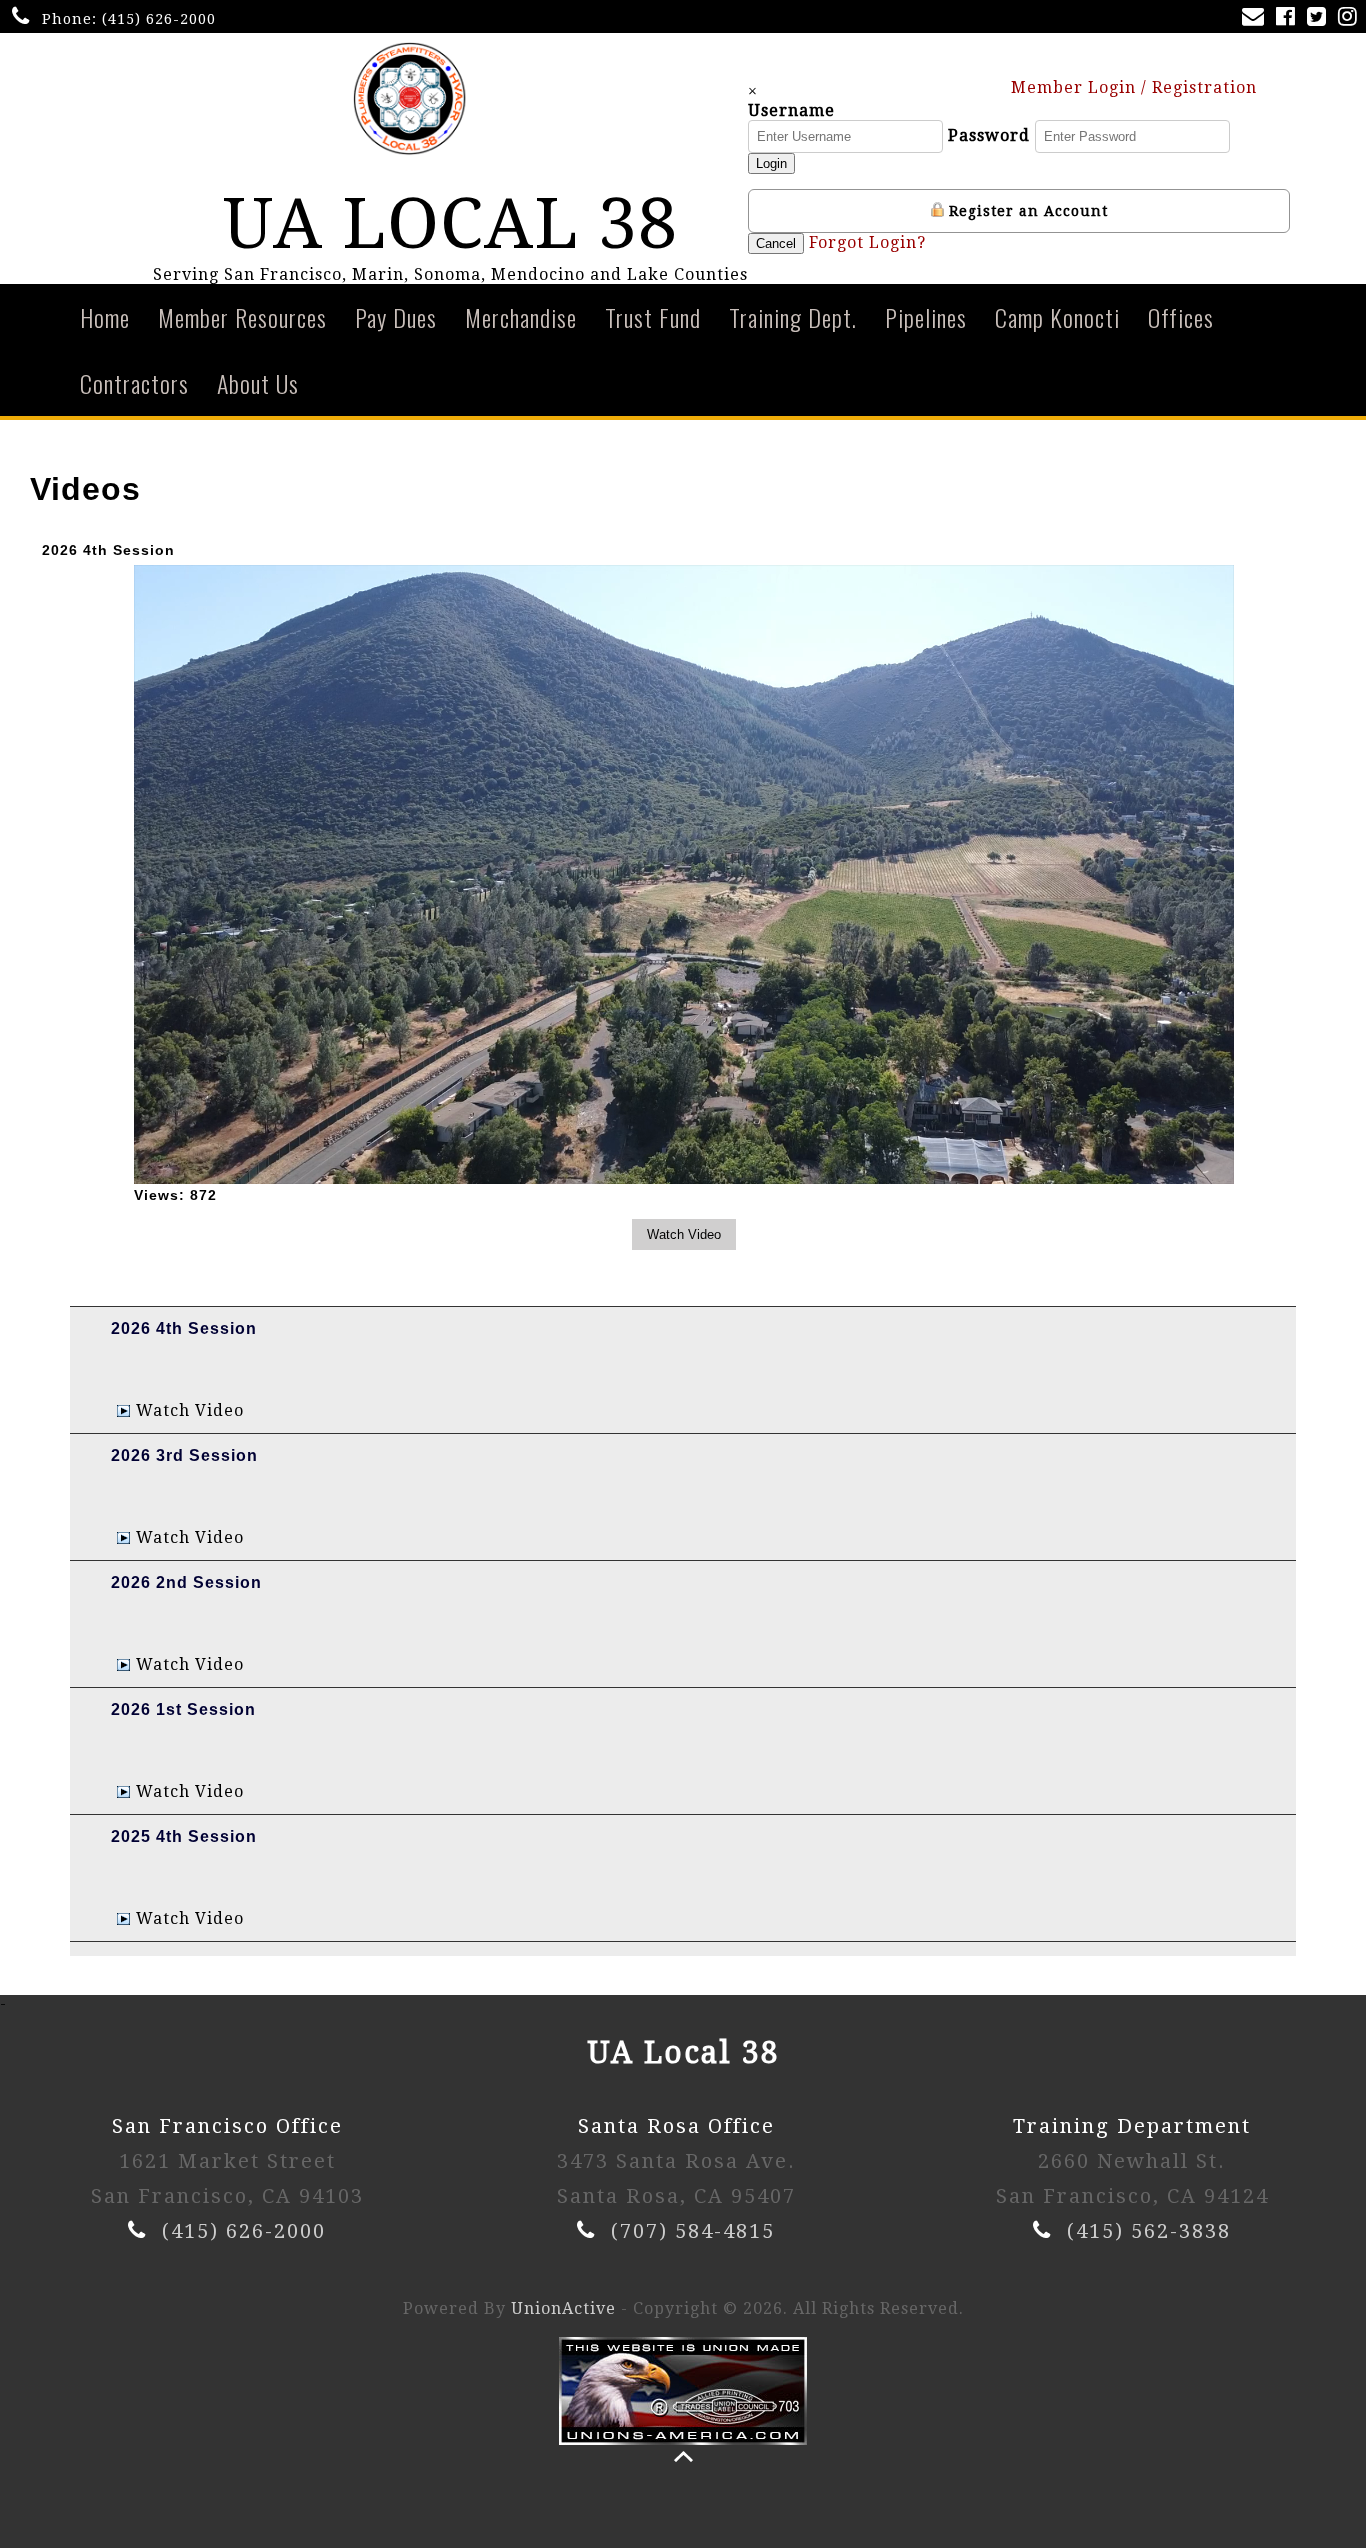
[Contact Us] (1257, 18)
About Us (258, 383)
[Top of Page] (683, 2456)
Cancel (776, 243)
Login (771, 163)
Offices (1181, 317)
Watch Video (190, 1410)
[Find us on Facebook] (1289, 18)
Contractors (134, 383)
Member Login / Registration (1136, 87)
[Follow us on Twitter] (1320, 18)
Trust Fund (653, 317)
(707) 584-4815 (693, 2231)
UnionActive (563, 2308)
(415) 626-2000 (159, 19)
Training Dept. (793, 317)
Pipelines (926, 317)
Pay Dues (396, 317)
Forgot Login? (867, 242)
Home (105, 317)
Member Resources (242, 317)
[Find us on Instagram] (1351, 18)
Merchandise (521, 317)
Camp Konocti (1057, 317)
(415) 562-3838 (1149, 2231)
